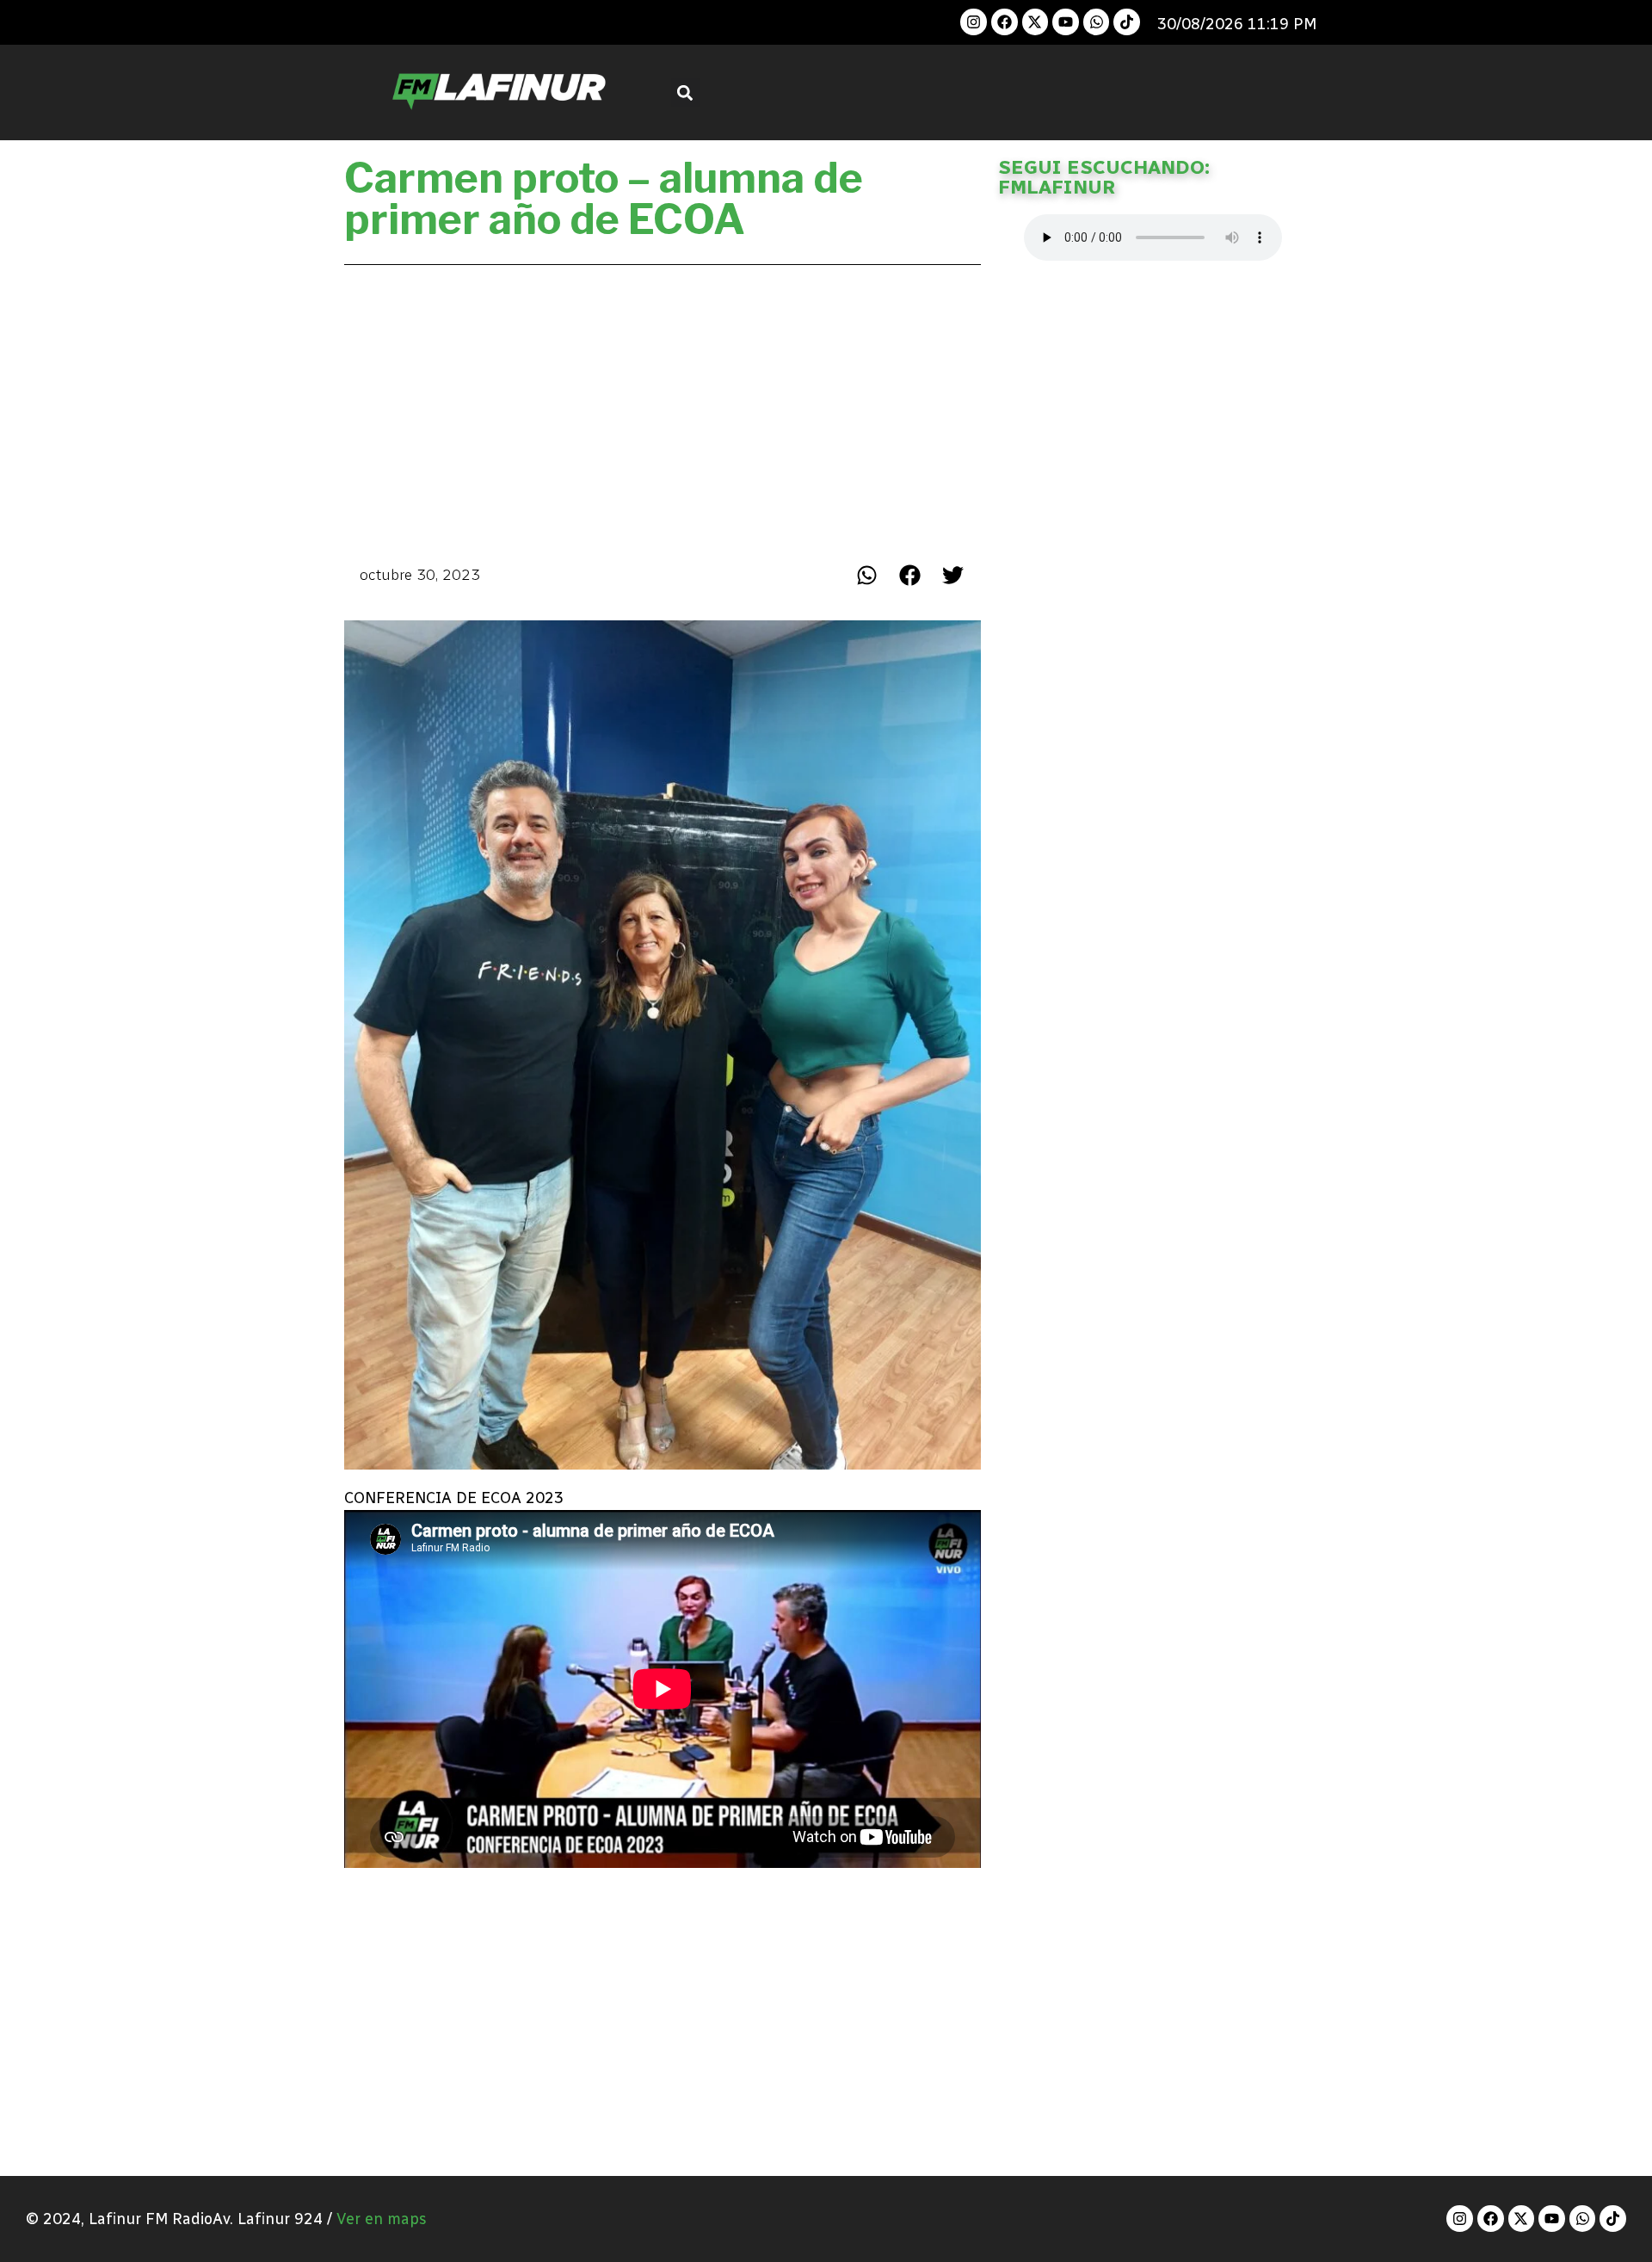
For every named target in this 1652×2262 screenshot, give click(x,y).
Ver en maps (382, 2219)
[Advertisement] (663, 410)
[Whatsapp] (1097, 22)
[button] (685, 92)
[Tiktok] (1127, 22)
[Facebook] (1005, 22)
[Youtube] (1066, 22)
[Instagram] (974, 22)
